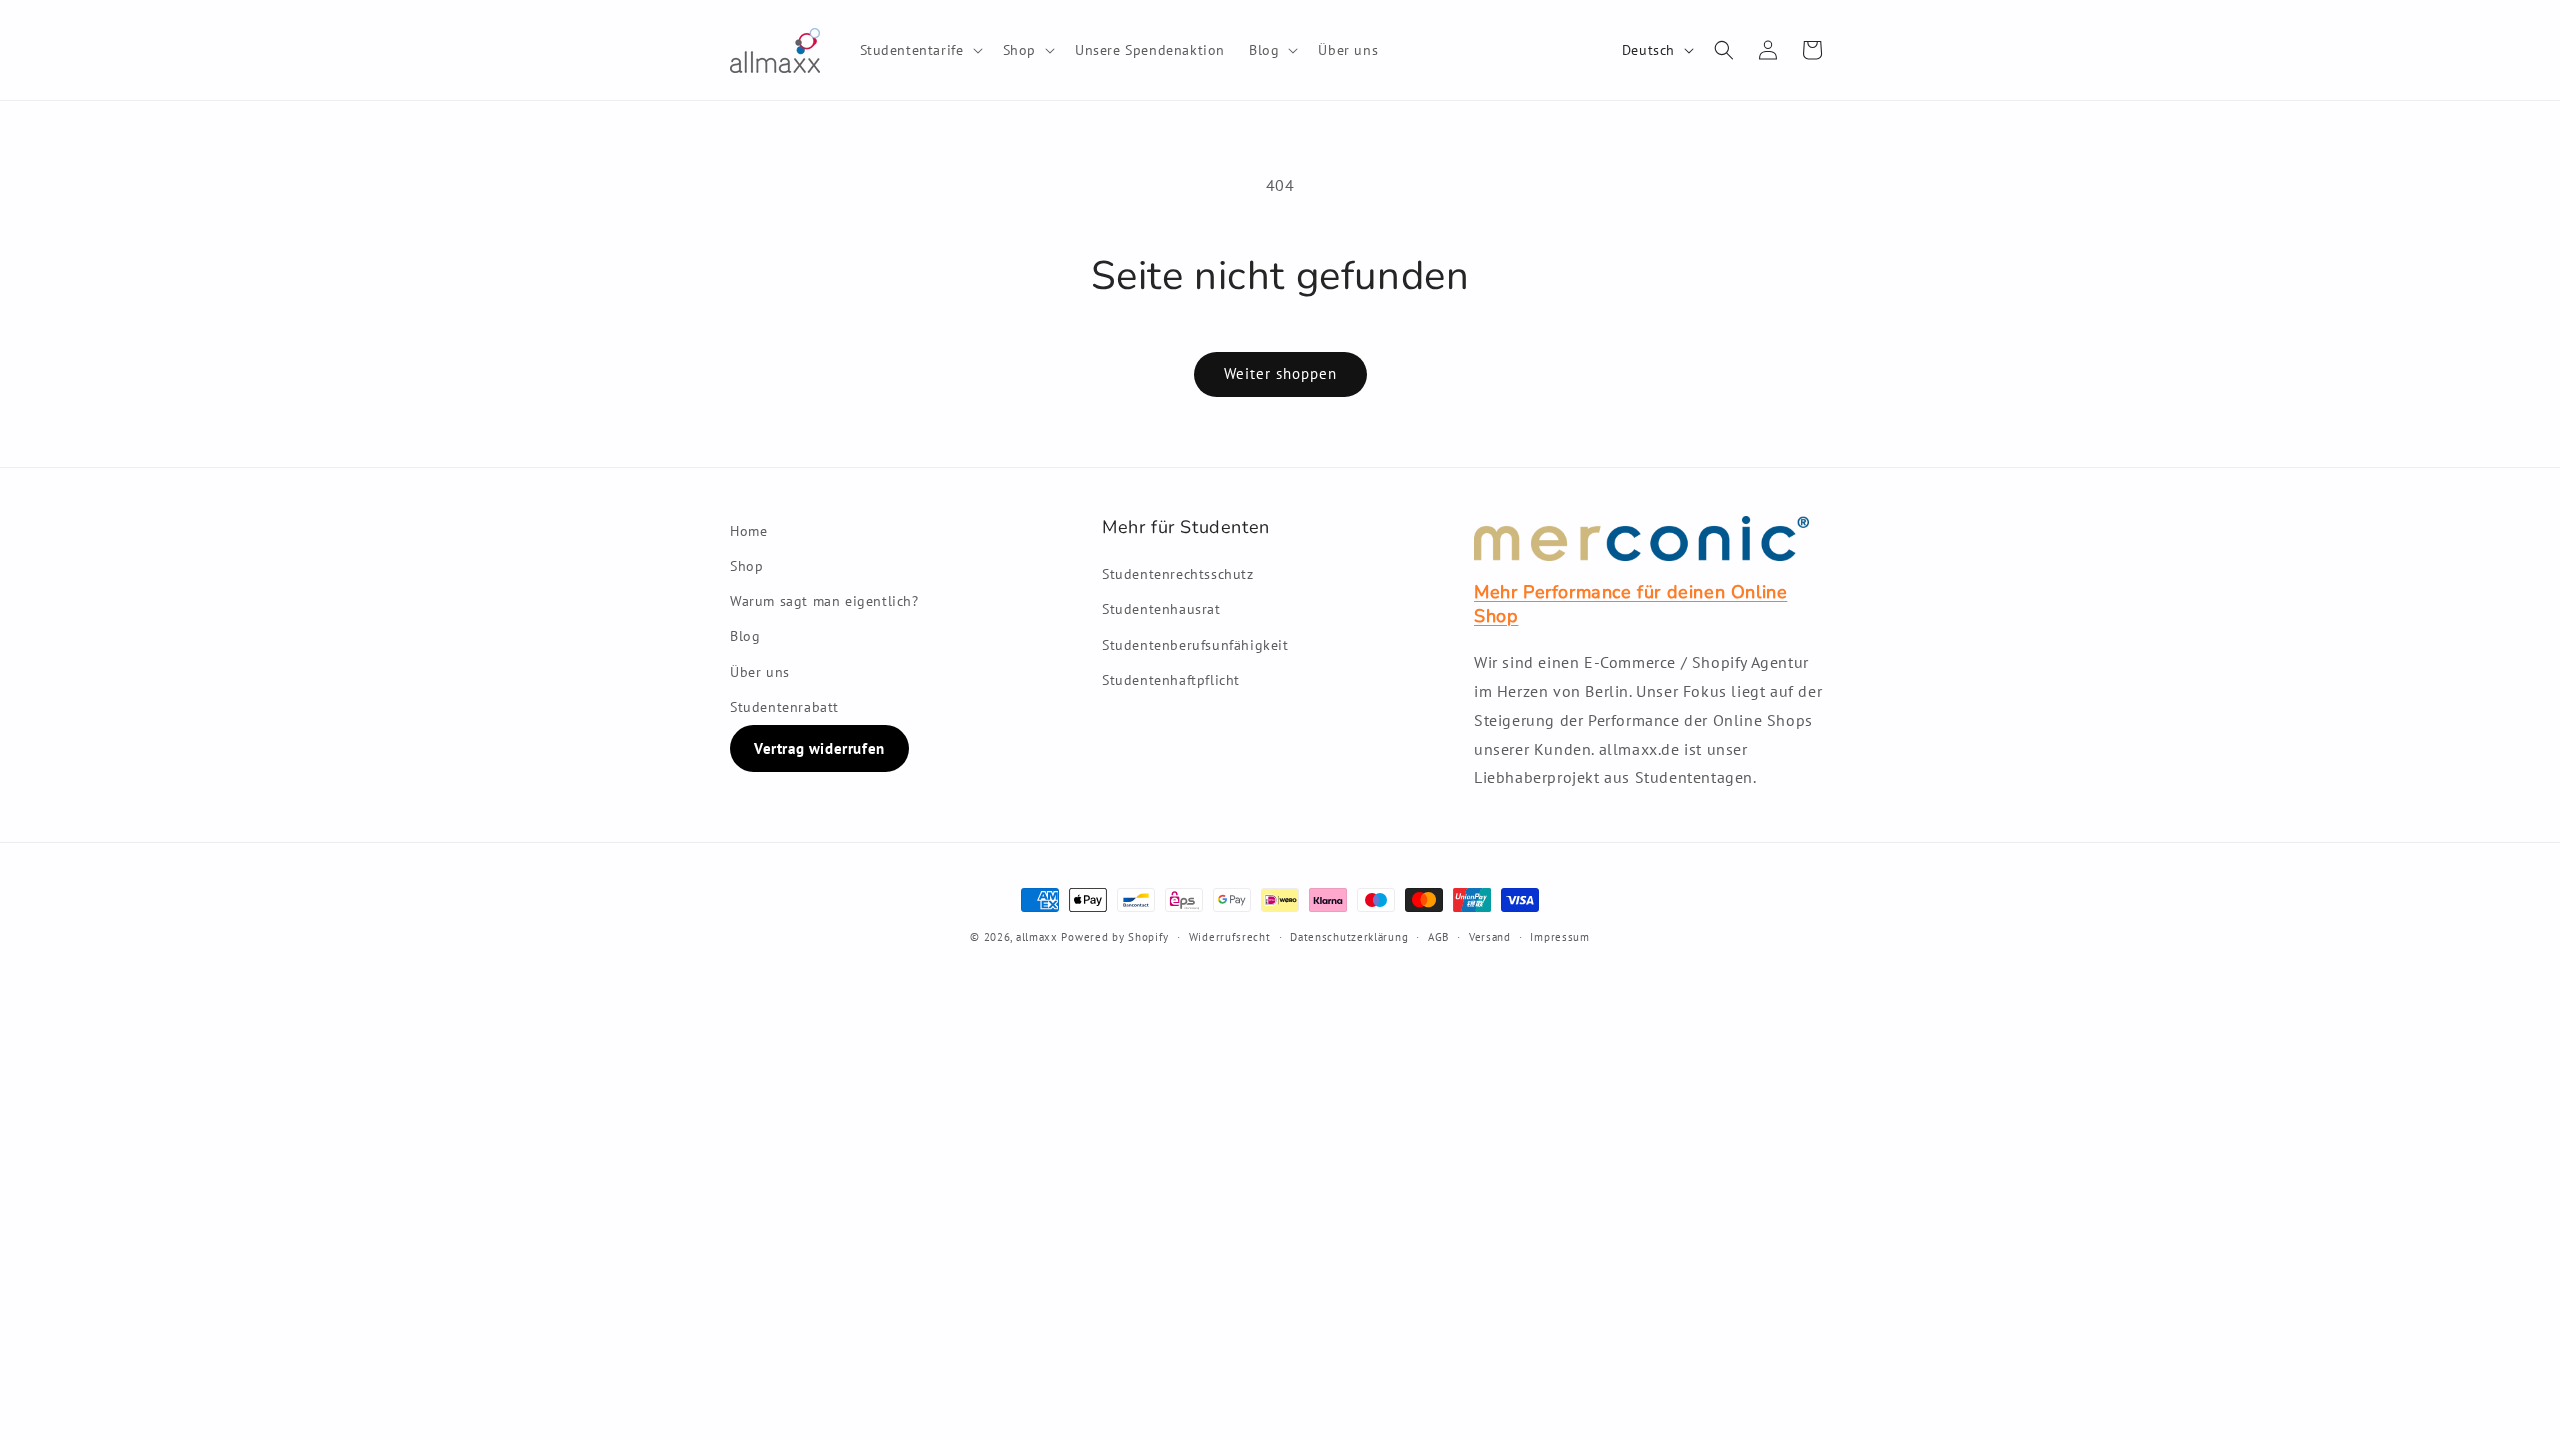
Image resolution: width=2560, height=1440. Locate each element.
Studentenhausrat (1161, 609)
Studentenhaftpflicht (1171, 680)
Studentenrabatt (784, 707)
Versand (1490, 937)
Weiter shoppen (1280, 373)
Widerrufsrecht (1230, 937)
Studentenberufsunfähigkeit (1195, 645)
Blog (745, 636)
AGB (1438, 937)
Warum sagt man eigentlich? (824, 601)
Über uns (760, 672)
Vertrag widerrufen (819, 748)
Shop (746, 566)
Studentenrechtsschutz (1178, 574)
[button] (919, 50)
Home (748, 531)
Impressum (1559, 937)
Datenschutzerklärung (1349, 937)
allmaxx (1037, 937)
